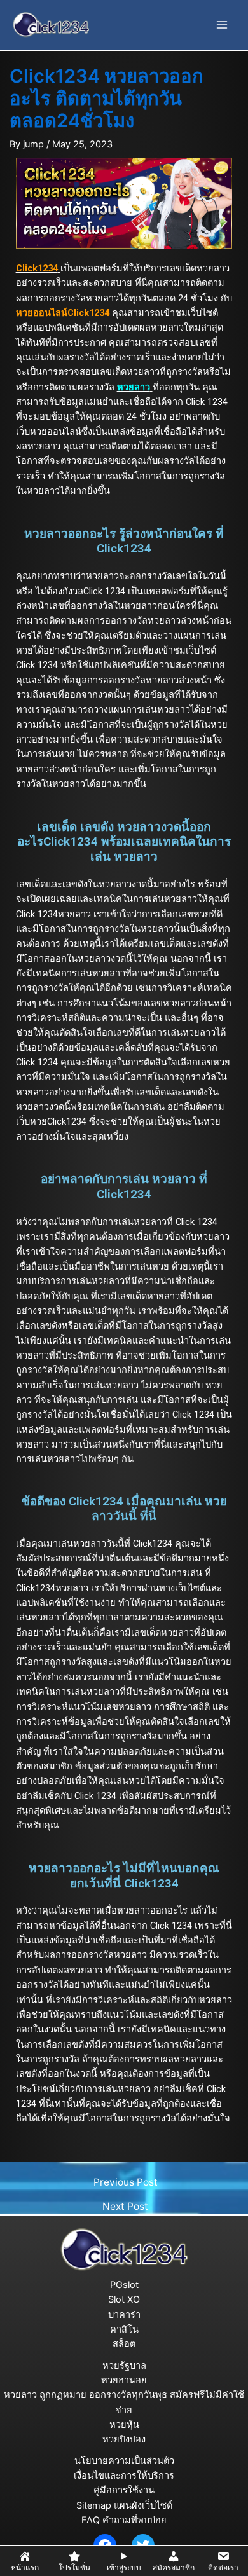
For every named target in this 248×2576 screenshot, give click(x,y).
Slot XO (124, 2299)
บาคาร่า (124, 2315)
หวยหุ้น (124, 2425)
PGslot (124, 2285)
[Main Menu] (222, 25)
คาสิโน (124, 2329)
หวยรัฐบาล (124, 2366)
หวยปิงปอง (124, 2439)
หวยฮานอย (124, 2380)
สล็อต (124, 2344)
